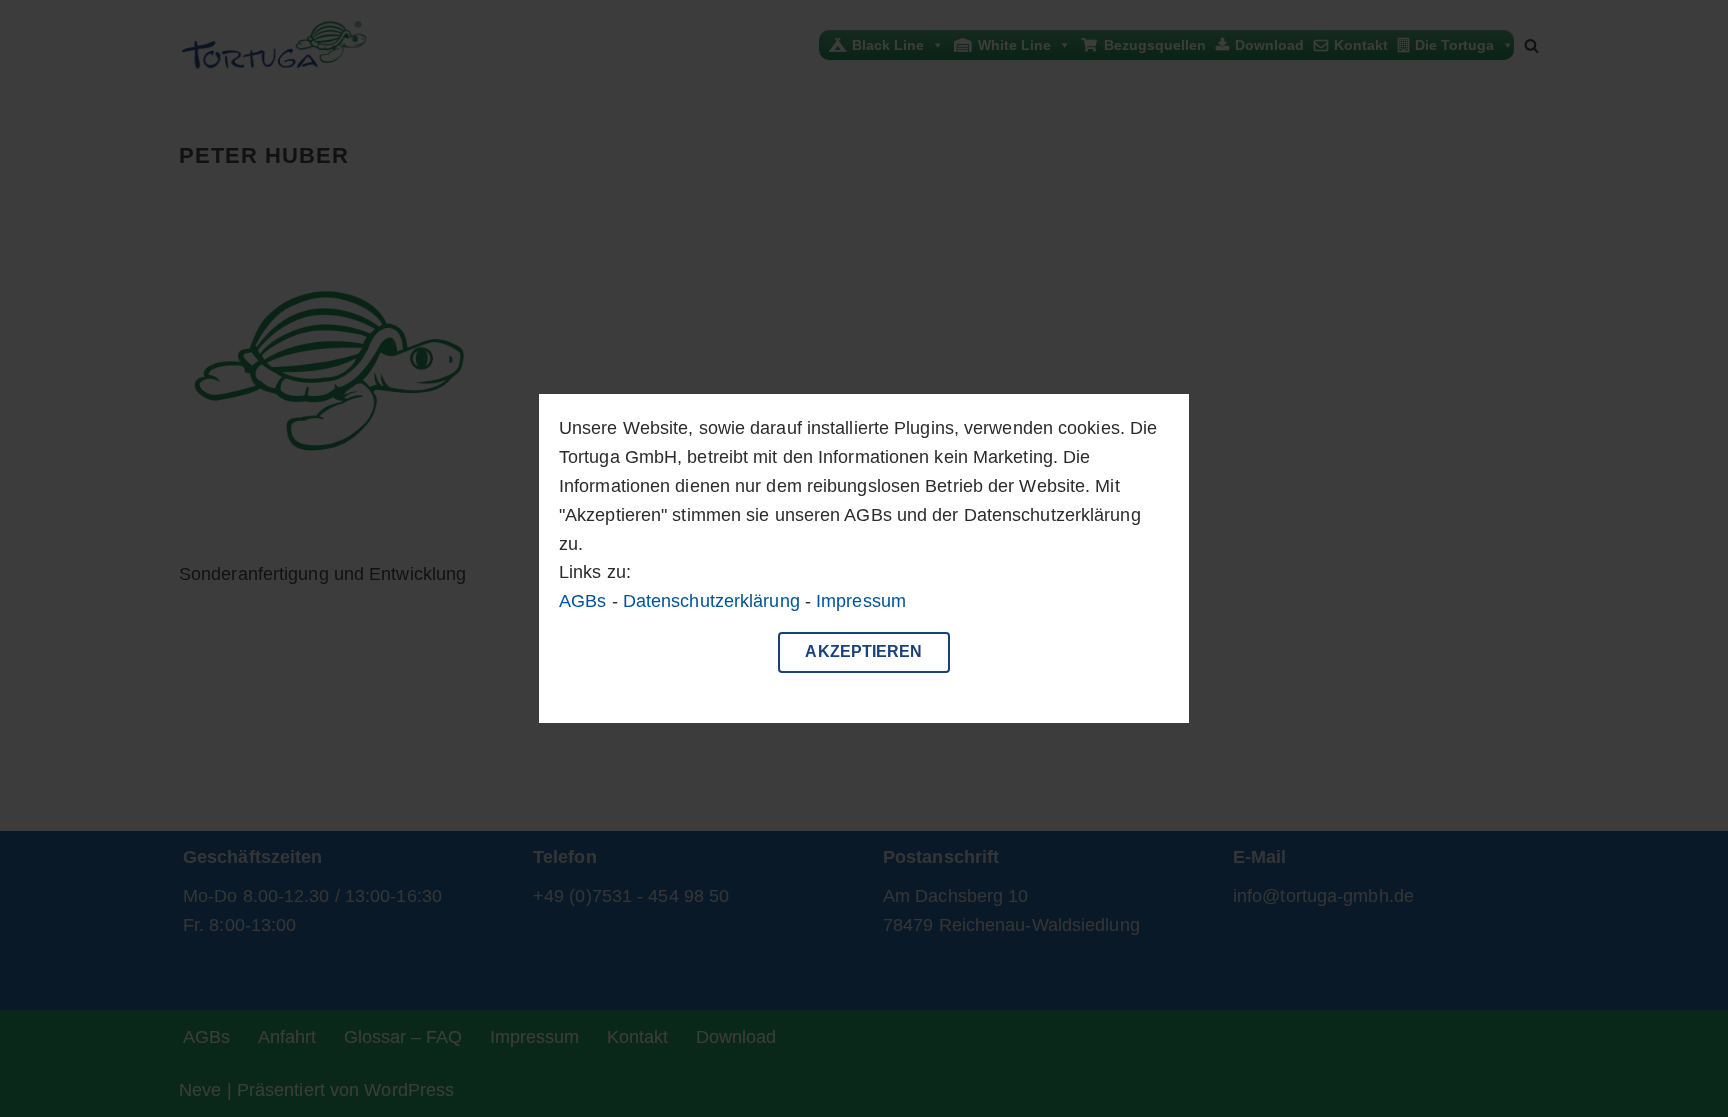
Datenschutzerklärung (711, 601)
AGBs (582, 601)
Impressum (861, 601)
